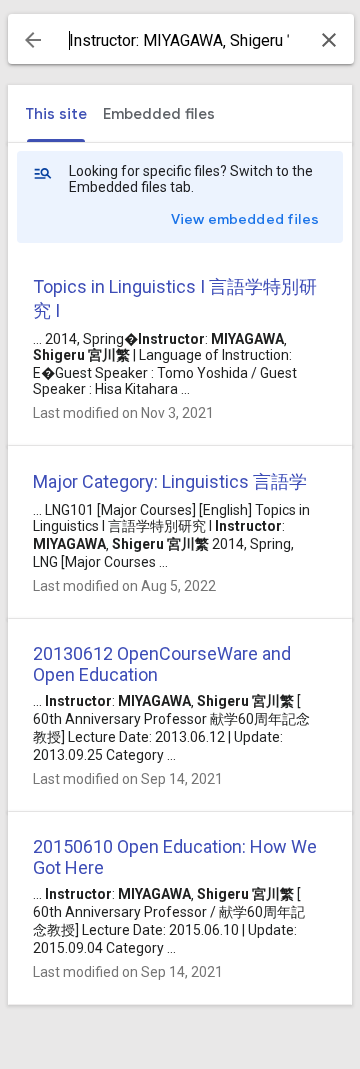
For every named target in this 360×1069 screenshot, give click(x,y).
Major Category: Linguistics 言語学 (170, 481)
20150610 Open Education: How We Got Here (175, 857)
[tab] (56, 114)
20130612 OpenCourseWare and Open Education (162, 664)
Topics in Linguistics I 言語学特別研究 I (175, 298)
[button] (33, 40)
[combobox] (181, 41)
